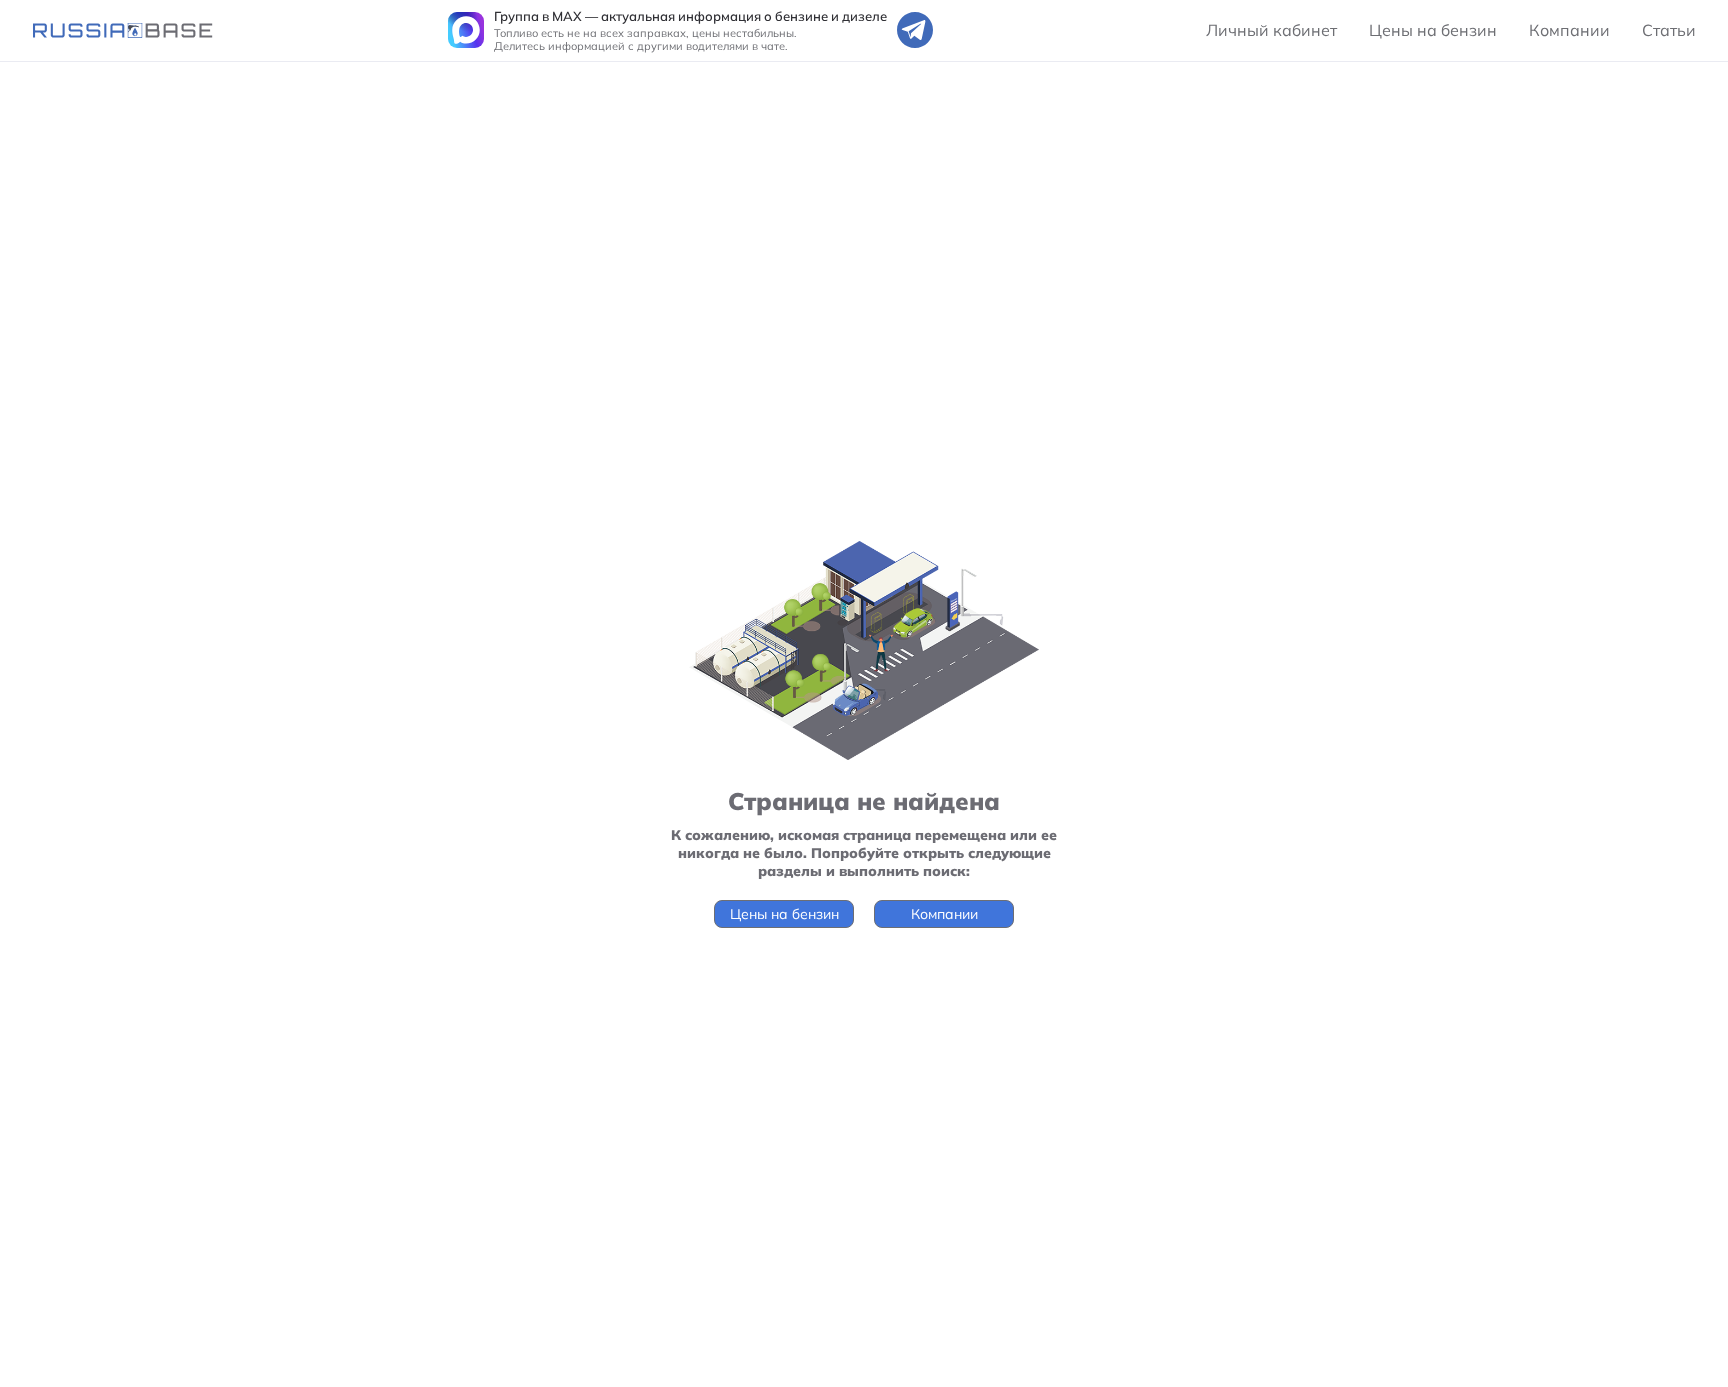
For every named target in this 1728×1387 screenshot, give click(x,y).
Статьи (1669, 30)
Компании (1569, 30)
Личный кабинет (1271, 30)
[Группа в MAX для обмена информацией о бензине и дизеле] (466, 30)
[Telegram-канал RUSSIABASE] (915, 30)
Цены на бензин (1433, 30)
